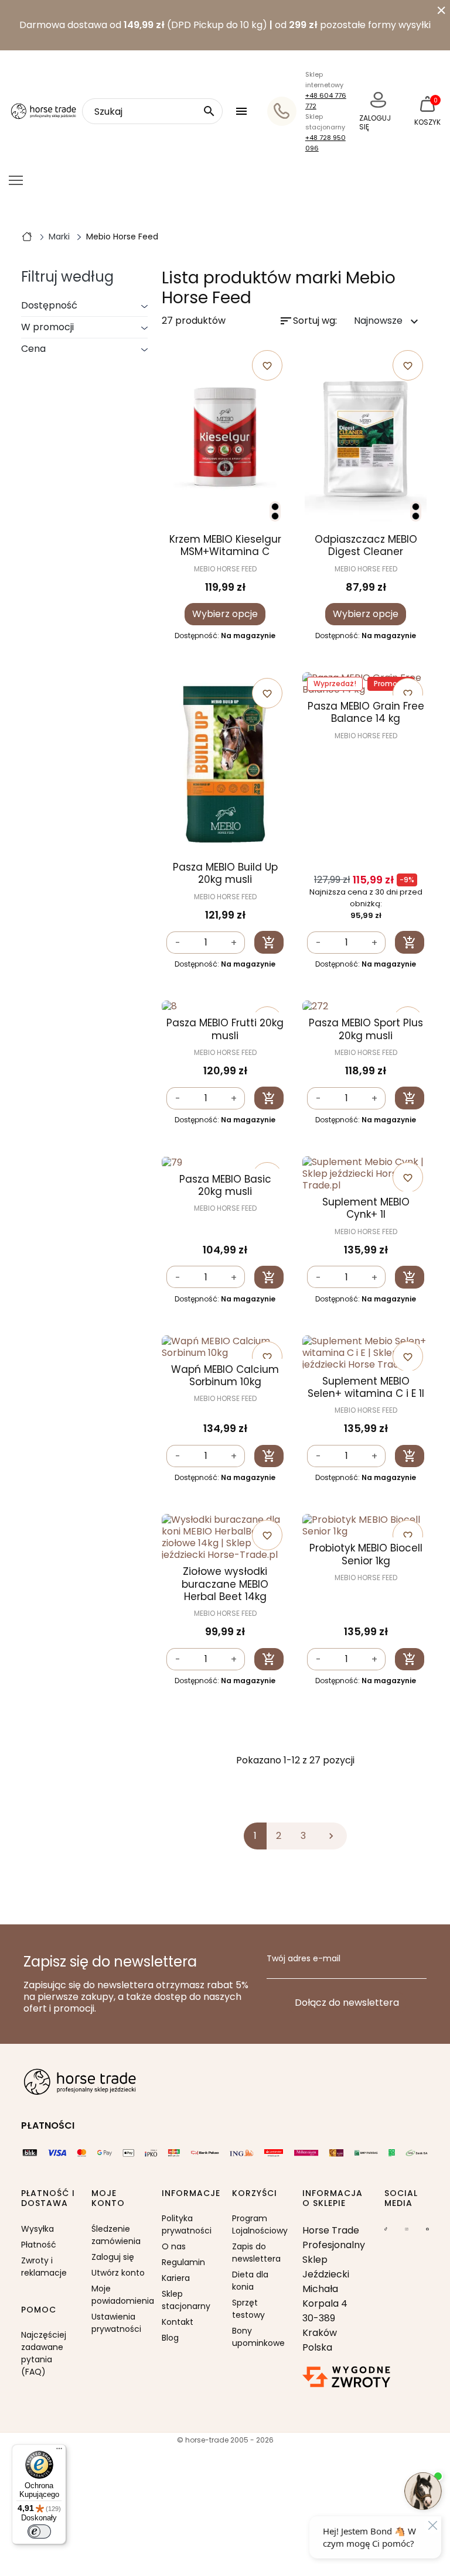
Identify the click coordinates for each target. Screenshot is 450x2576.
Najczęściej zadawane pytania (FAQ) (44, 2353)
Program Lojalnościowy (260, 2224)
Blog (170, 2338)
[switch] (39, 2532)
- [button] (178, 943)
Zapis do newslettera (256, 2253)
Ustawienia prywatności (116, 2323)
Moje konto (108, 2199)
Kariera (176, 2278)
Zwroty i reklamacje (44, 2267)
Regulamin (183, 2262)
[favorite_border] (225, 1007)
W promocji (47, 327)
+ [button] (234, 943)
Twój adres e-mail (304, 1959)
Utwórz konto (118, 2273)
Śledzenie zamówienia (116, 2235)
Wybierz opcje (225, 614)
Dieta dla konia (250, 2281)
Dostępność (49, 305)
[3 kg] (275, 516)
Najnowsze (388, 321)
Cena (33, 349)
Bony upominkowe (258, 2337)
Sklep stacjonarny (186, 2300)
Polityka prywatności (187, 2224)
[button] (243, 111)
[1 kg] (275, 507)
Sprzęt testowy (248, 2309)
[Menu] (59, 2451)
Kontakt (178, 2322)
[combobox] (152, 111)
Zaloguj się (113, 2257)
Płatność (39, 2245)
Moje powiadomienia (120, 2295)
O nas (174, 2246)
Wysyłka (37, 2229)
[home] (27, 236)
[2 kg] (416, 516)
